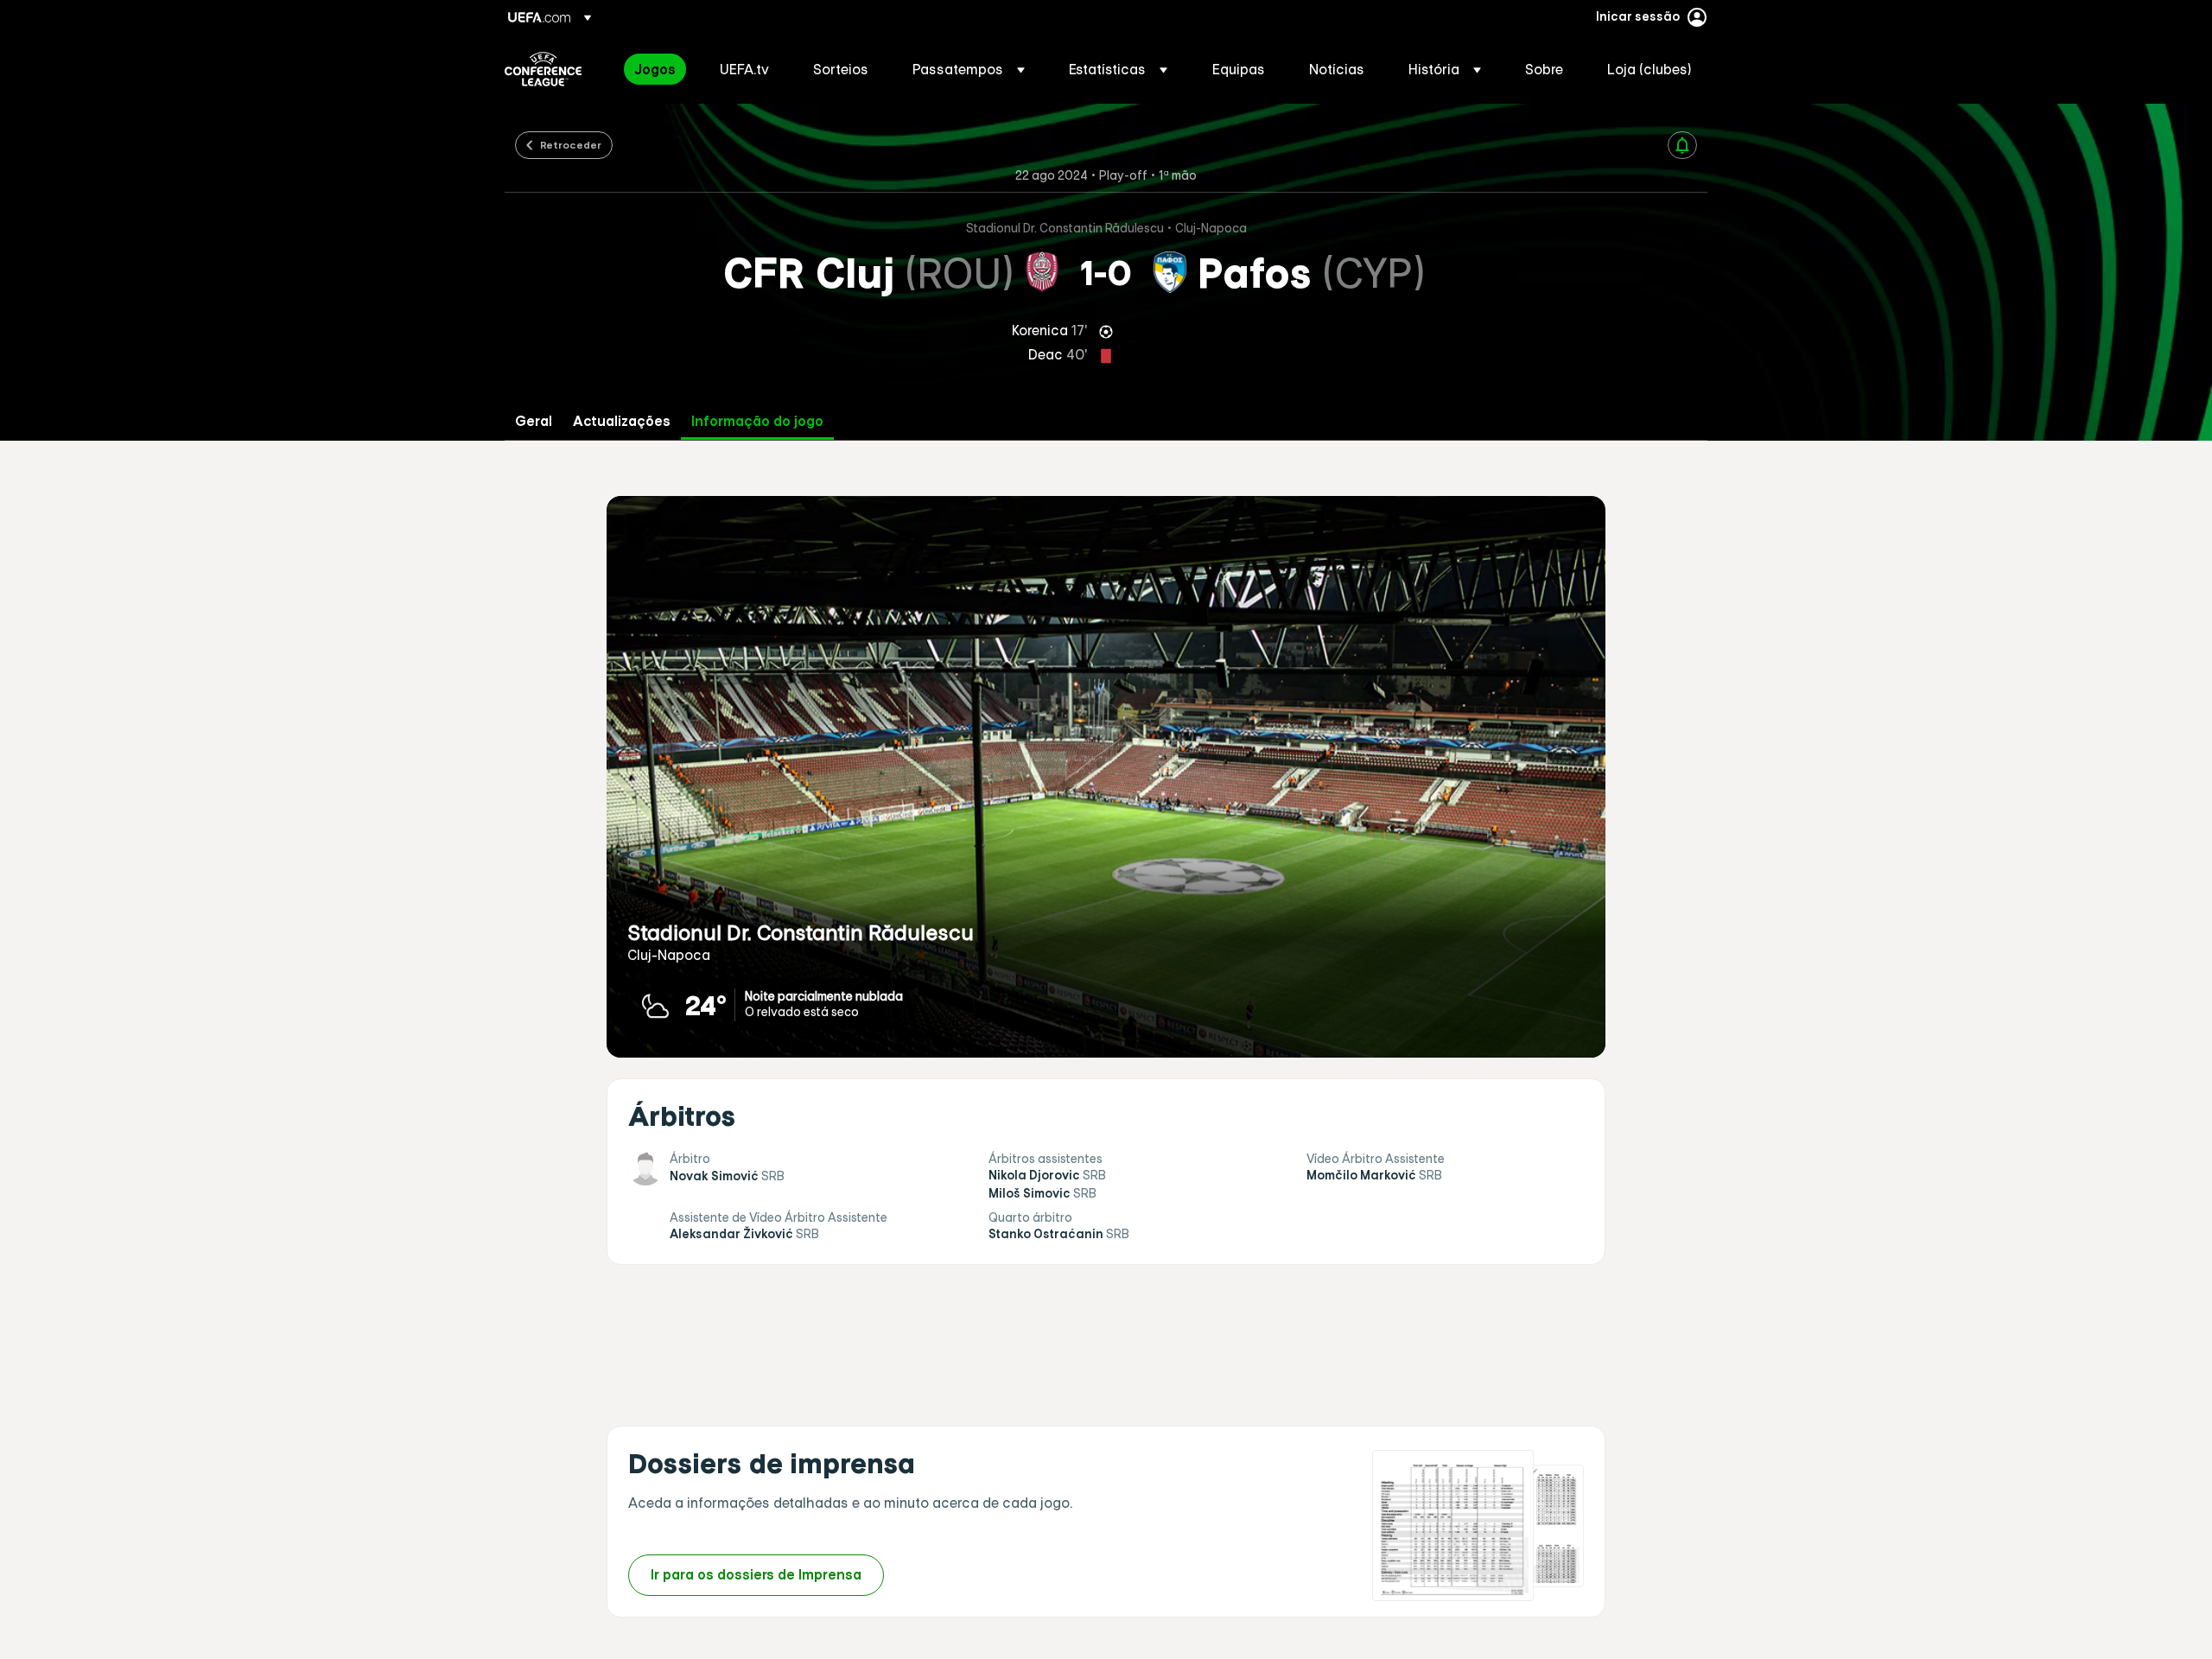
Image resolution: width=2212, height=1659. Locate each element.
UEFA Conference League (543, 69)
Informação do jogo (757, 421)
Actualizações (622, 421)
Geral (534, 421)
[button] (969, 69)
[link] (655, 69)
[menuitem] (655, 69)
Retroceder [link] (571, 144)
